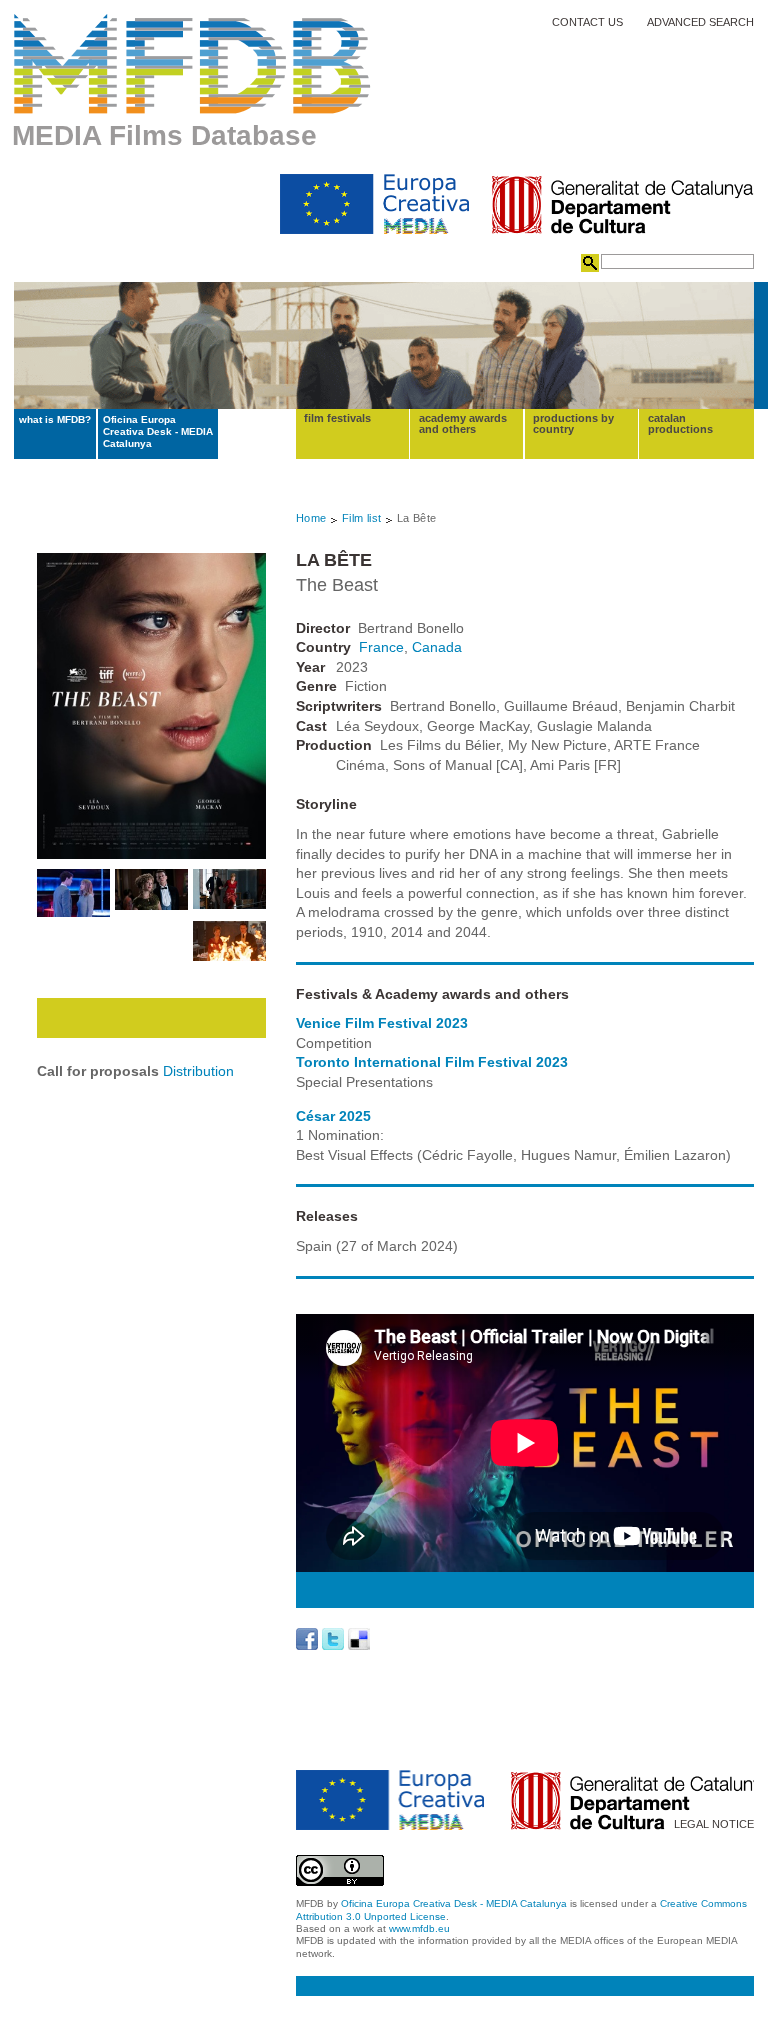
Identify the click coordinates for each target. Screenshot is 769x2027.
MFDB (192, 64)
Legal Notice (714, 1824)
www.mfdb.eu (419, 1928)
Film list (362, 518)
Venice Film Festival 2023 (382, 1023)
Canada (437, 647)
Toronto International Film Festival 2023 (432, 1062)
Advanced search (700, 22)
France (381, 647)
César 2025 (333, 1116)
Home (311, 518)
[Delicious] (359, 1639)
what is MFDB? (55, 419)
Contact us (587, 22)
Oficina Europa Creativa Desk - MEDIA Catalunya (158, 432)
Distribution (198, 1071)
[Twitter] (333, 1639)
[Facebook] (307, 1639)
